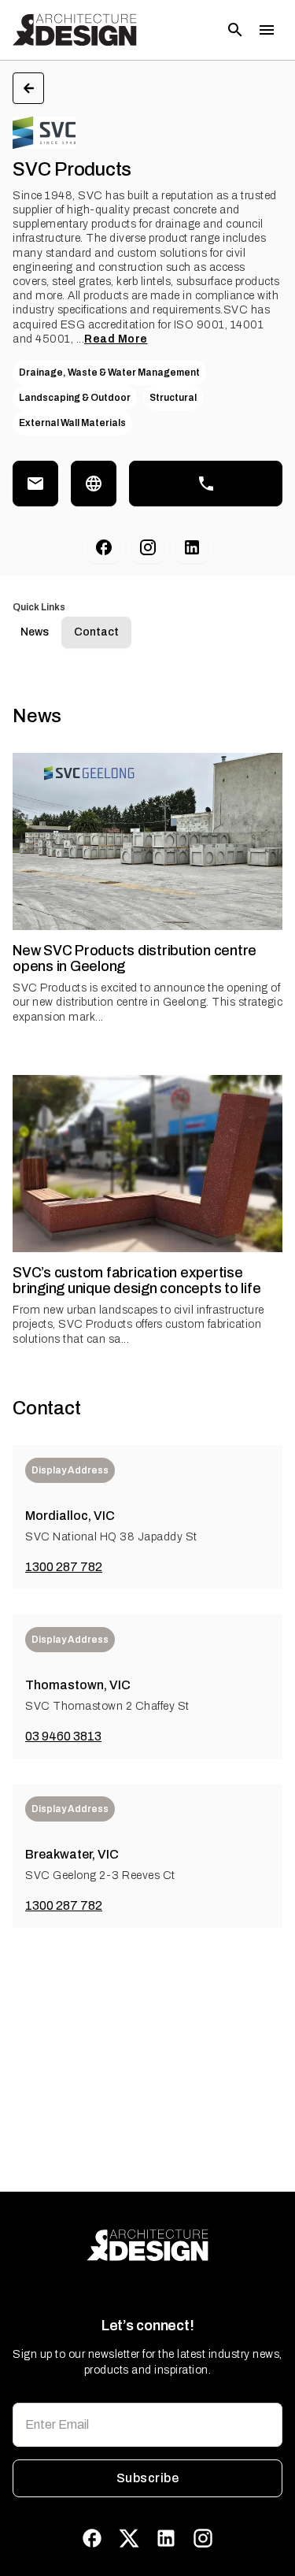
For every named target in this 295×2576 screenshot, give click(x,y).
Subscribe (147, 2478)
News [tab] (35, 632)
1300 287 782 (64, 1567)
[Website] (94, 484)
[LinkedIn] (192, 547)
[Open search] (235, 30)
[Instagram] (148, 547)
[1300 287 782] (206, 484)
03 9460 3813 (63, 1736)
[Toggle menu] (267, 30)
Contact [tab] (96, 632)
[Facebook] (104, 547)
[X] (129, 2538)
